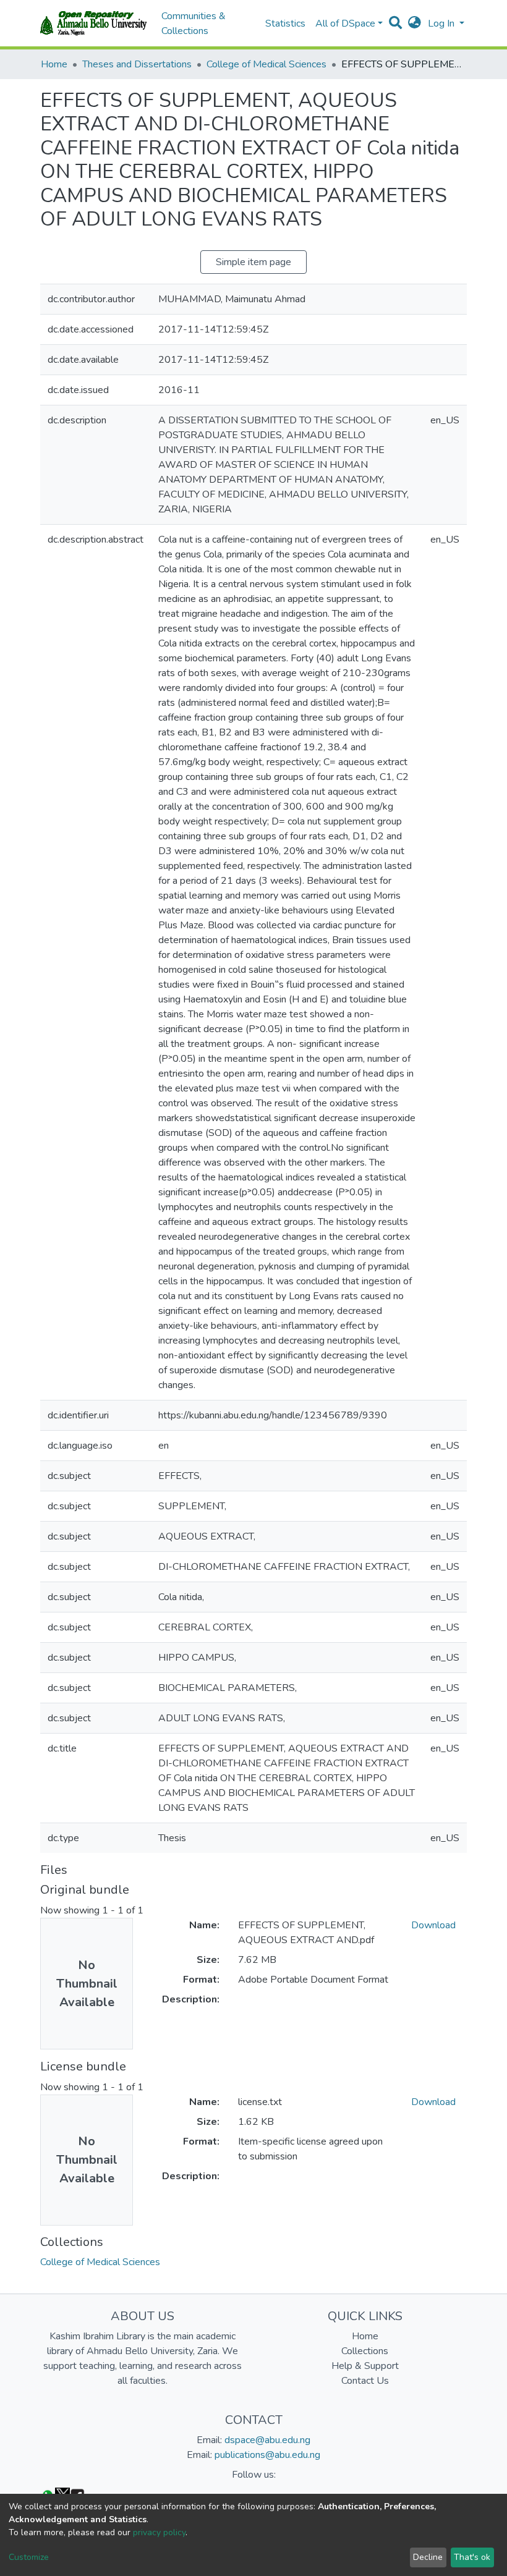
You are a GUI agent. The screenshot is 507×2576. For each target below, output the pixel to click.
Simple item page (253, 262)
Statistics (285, 23)
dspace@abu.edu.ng (267, 2440)
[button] (415, 23)
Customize (29, 2557)
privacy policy (159, 2532)
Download (433, 1925)
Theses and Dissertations (137, 64)
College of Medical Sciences (266, 64)
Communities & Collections (194, 23)
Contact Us (365, 2381)
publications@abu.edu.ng (267, 2455)
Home (54, 64)
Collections (365, 2351)
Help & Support (365, 2366)
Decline (428, 2557)
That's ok (472, 2557)
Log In (442, 23)
